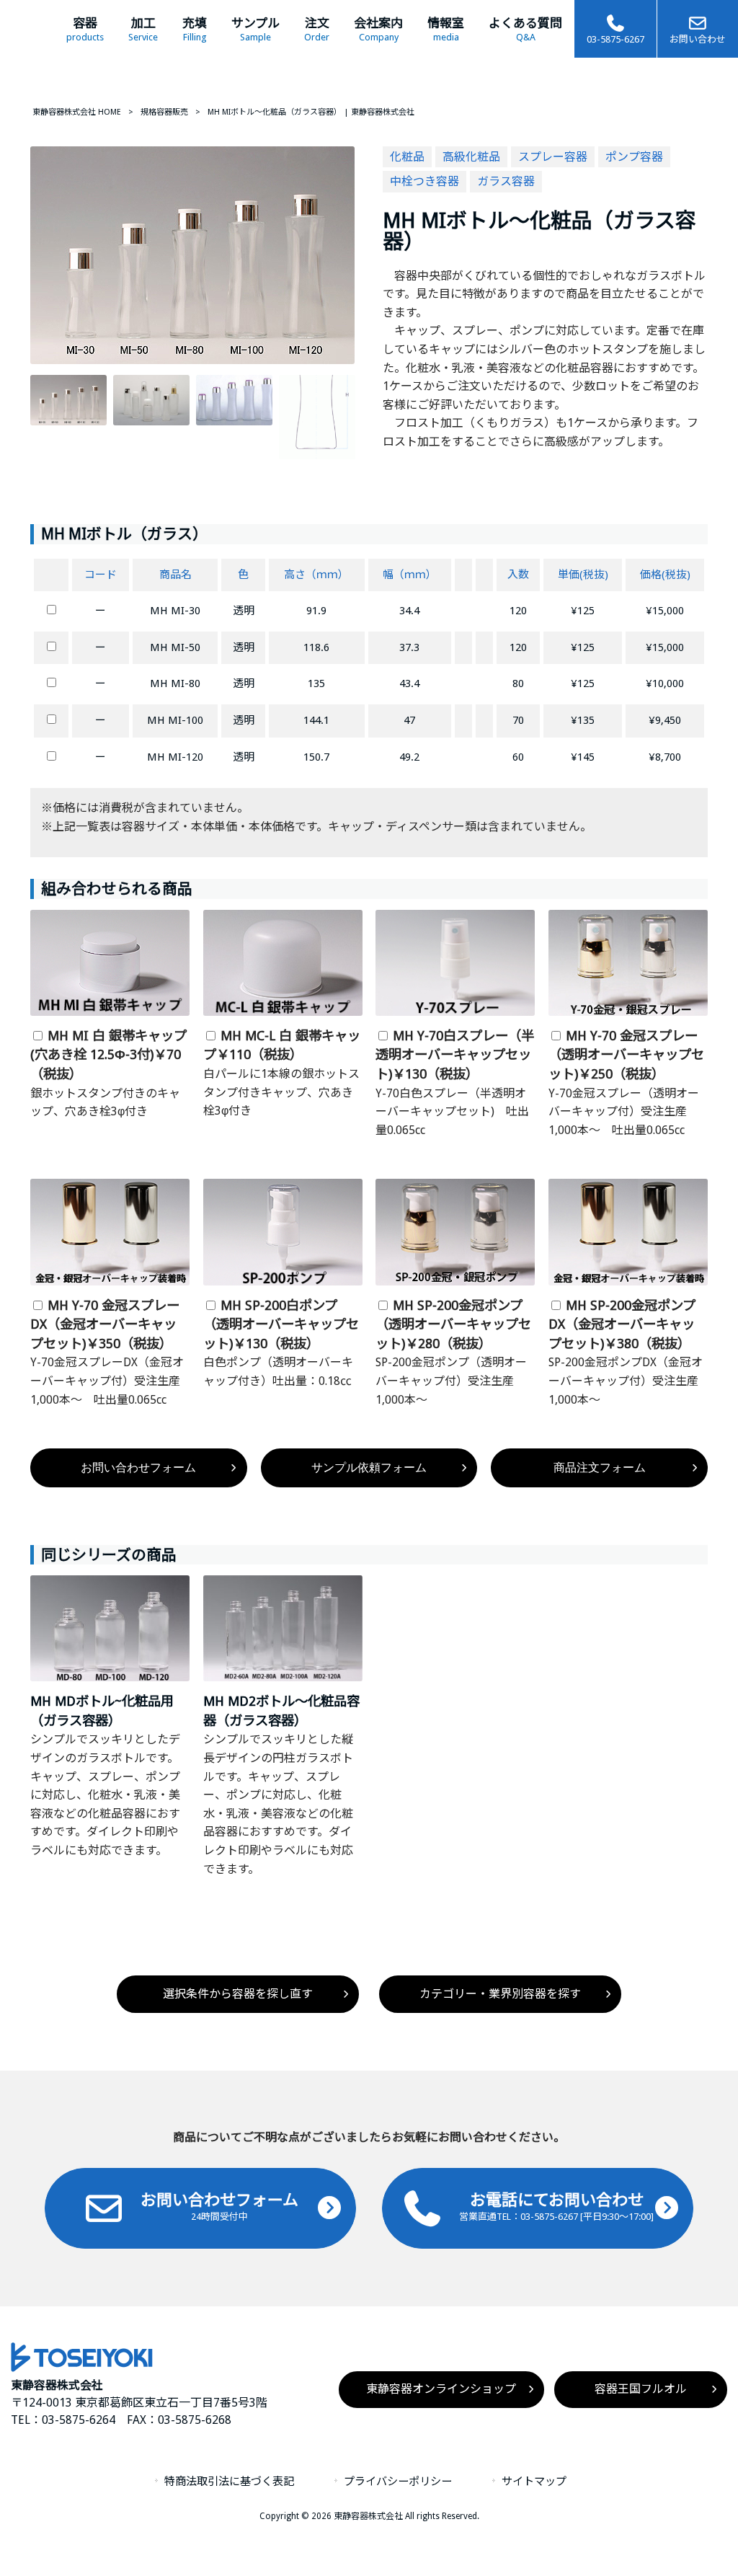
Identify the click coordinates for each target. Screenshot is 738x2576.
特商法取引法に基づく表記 (229, 2482)
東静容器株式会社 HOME (77, 112)
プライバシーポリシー (398, 2482)
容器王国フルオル (641, 2389)
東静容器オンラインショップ (441, 2389)
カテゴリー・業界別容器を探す (500, 1994)
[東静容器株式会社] (82, 2368)
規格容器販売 (164, 112)
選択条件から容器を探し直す (238, 1994)
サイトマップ (534, 2482)
